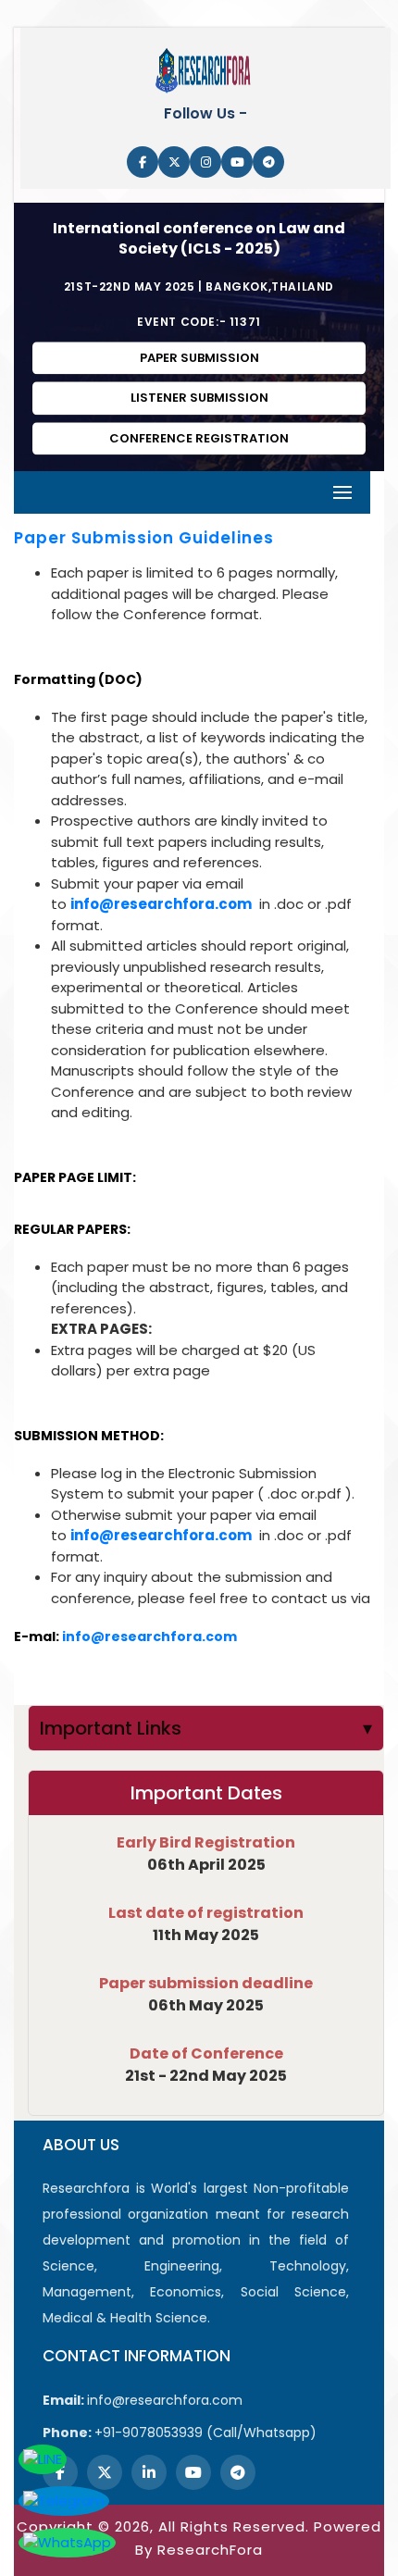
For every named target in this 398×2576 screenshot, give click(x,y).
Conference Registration (199, 438)
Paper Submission (199, 358)
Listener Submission (199, 398)
